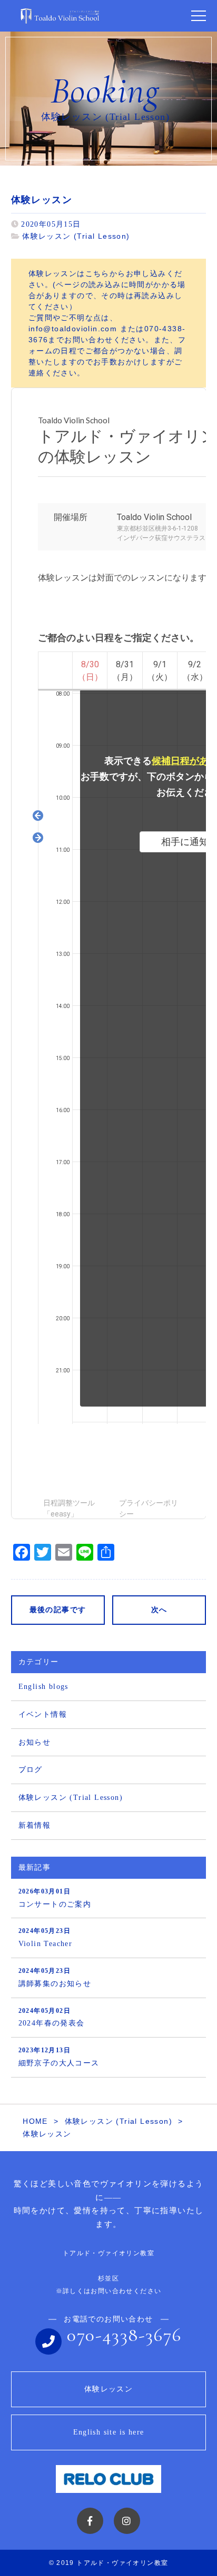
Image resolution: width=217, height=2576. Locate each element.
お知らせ (35, 1742)
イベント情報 (43, 1714)
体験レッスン (108, 2389)
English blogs (43, 1687)
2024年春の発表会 (52, 2017)
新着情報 (35, 1825)
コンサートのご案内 (55, 1898)
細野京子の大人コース (59, 2057)
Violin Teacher (46, 1937)
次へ (159, 1610)
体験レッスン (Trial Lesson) (76, 236)
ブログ (31, 1770)
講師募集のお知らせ (55, 1977)
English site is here (109, 2432)
